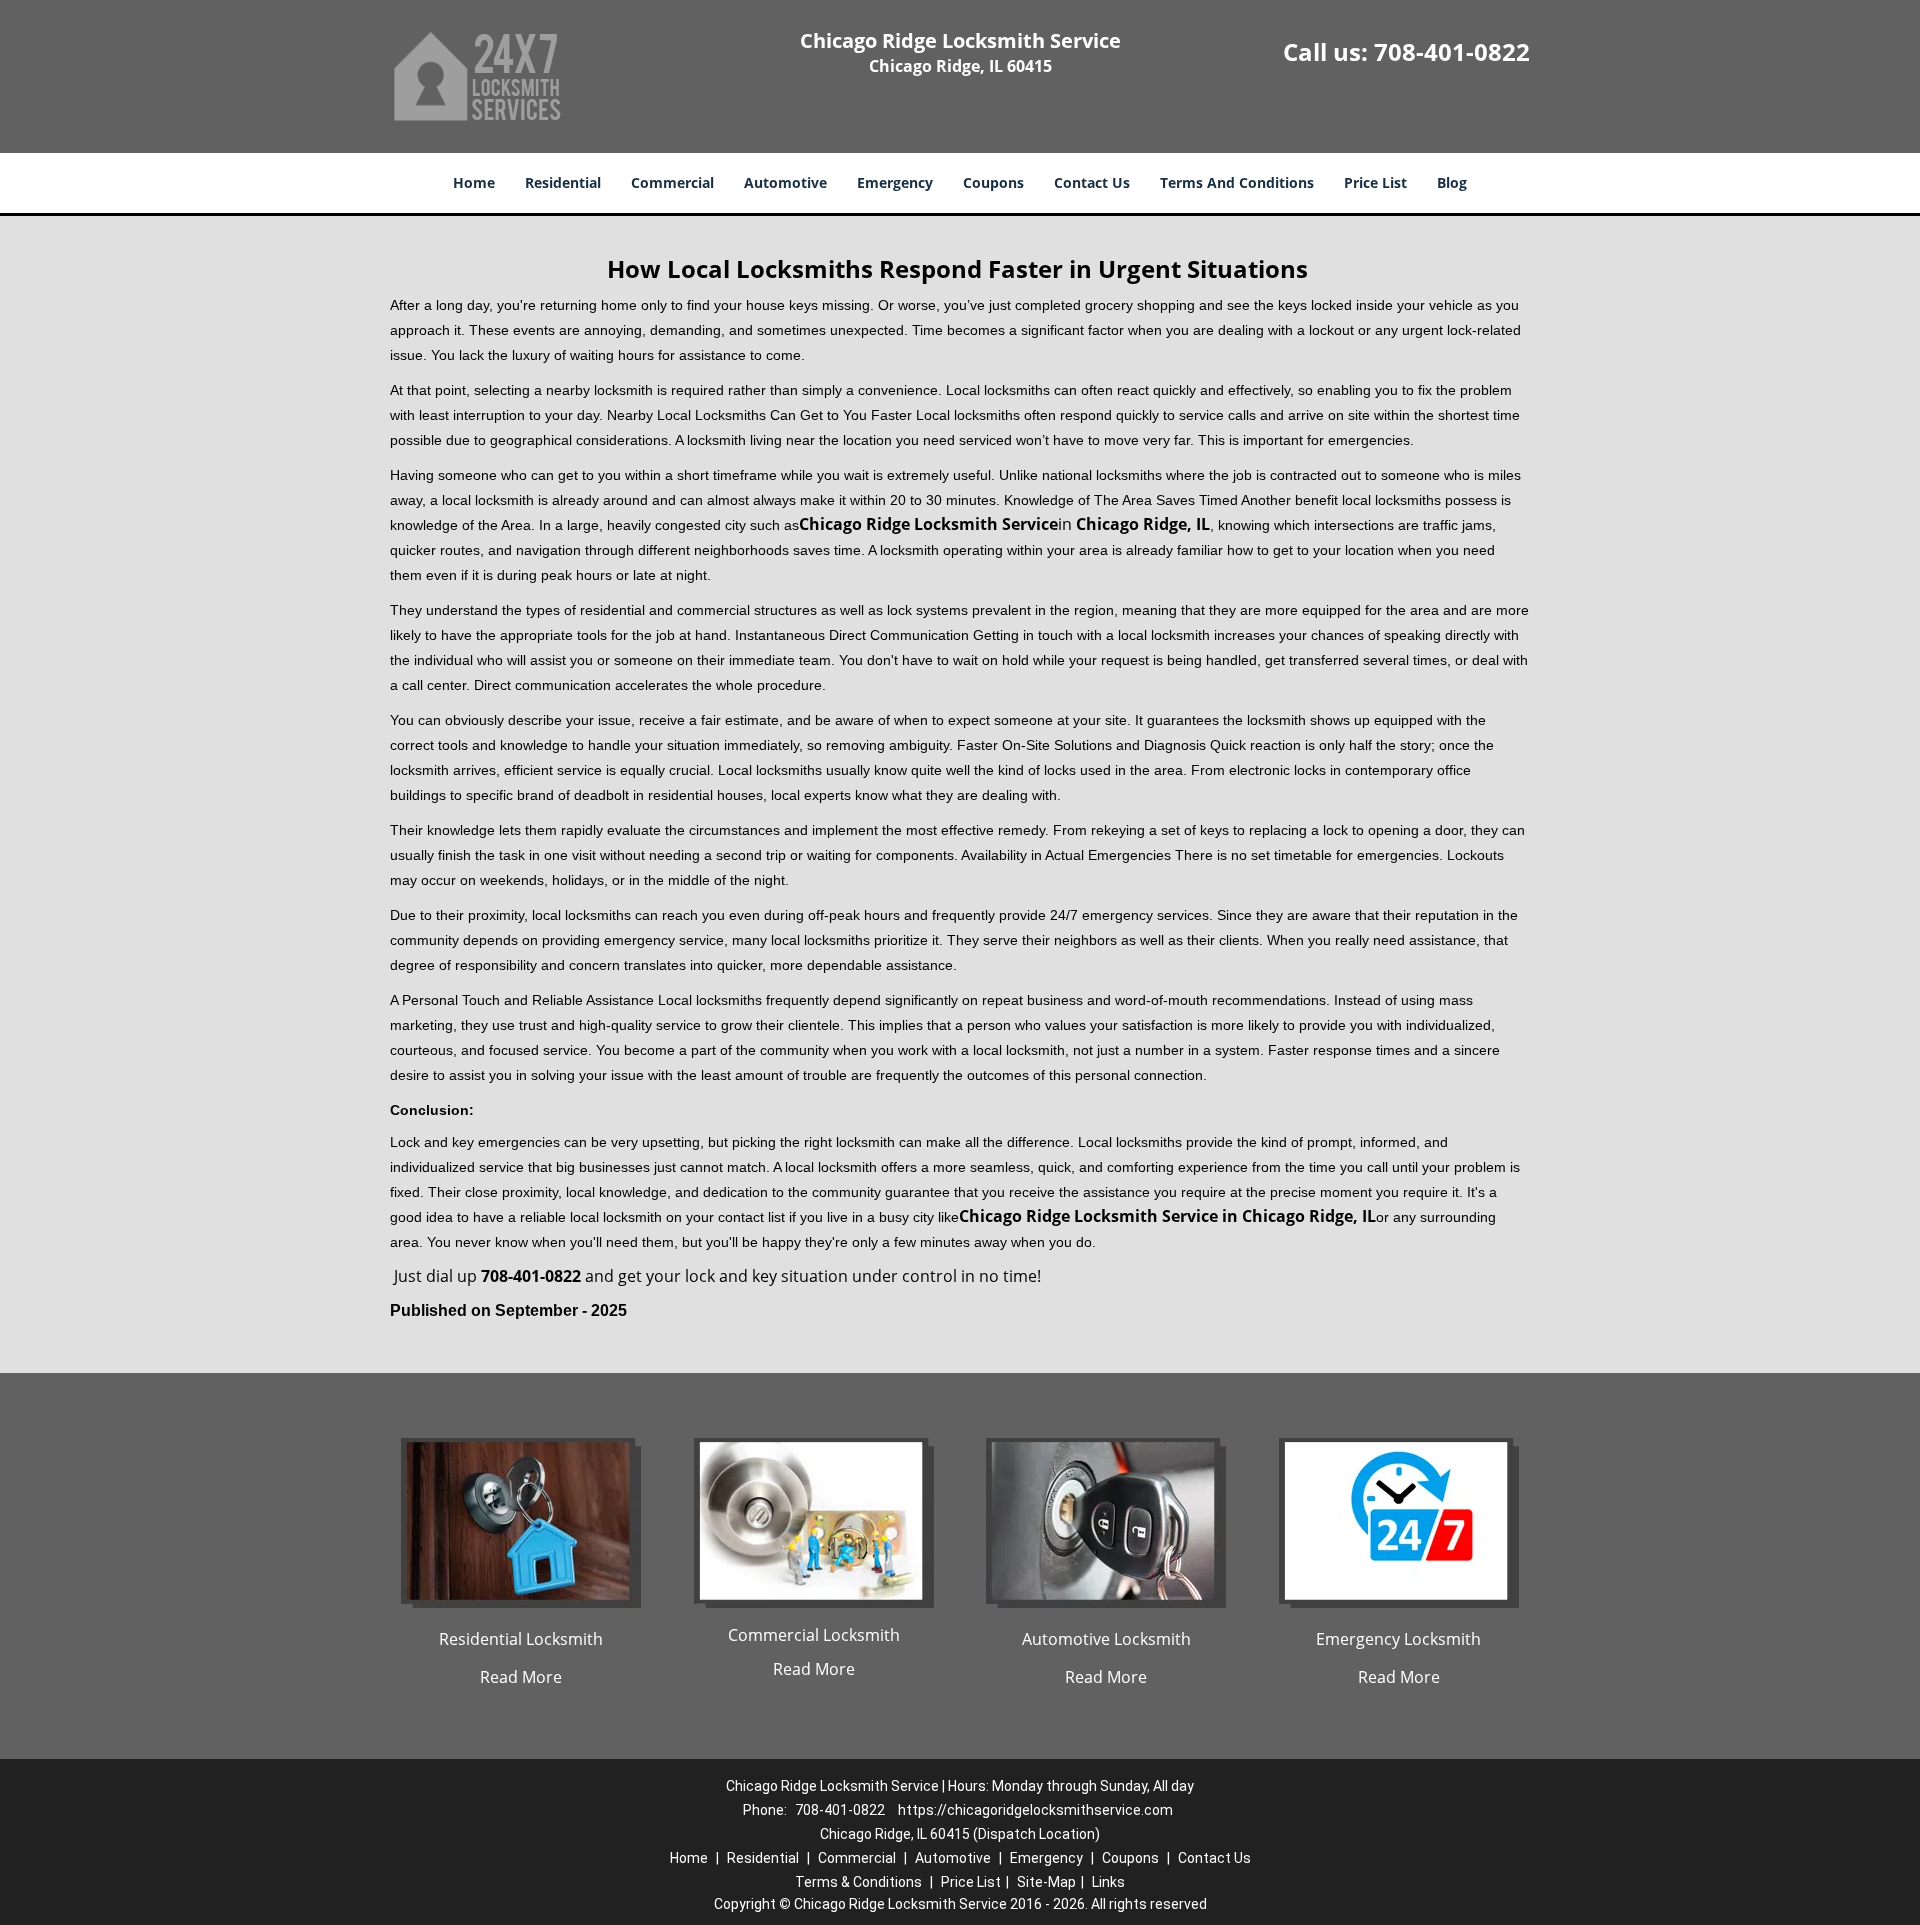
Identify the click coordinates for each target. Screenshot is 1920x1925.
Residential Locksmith (521, 1639)
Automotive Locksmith (1106, 1639)
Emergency (895, 182)
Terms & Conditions (858, 1882)
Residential (563, 182)
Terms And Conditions (1237, 182)
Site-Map (1046, 1882)
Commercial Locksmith (814, 1635)
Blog (1452, 182)
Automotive (785, 182)
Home (474, 182)
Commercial (672, 182)
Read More (521, 1677)
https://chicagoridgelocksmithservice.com (1035, 1810)
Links (1108, 1882)
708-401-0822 (1452, 51)
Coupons (993, 182)
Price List (1375, 182)
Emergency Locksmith (1398, 1639)
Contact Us (1092, 182)
